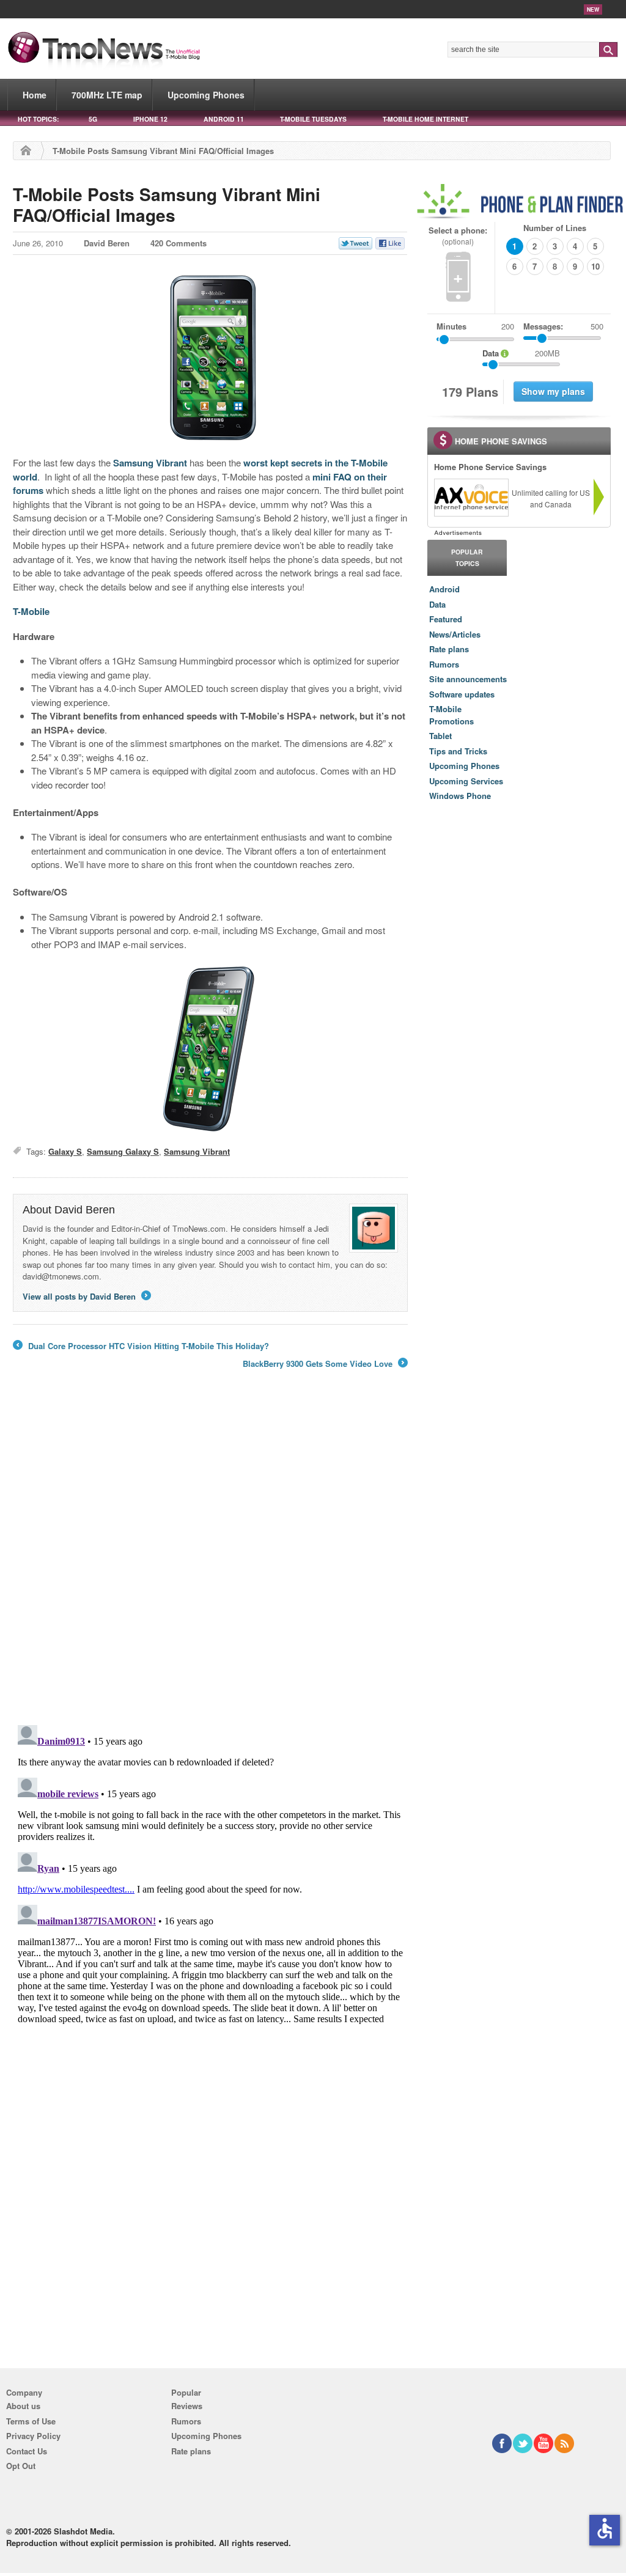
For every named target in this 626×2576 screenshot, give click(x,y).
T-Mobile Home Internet (425, 119)
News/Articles (455, 634)
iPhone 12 (150, 119)
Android (444, 589)
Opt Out (21, 2466)
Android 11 (224, 119)
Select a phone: (458, 236)
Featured (446, 619)
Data (437, 604)
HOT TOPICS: (38, 119)
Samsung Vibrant (150, 463)
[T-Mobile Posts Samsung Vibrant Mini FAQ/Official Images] (210, 357)
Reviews (187, 2406)
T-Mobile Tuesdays (313, 119)
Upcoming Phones (206, 95)
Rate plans (449, 649)
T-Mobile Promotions (451, 715)
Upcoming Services (466, 781)
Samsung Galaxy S (123, 1151)
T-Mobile (31, 611)
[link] (471, 498)
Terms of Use (31, 2421)
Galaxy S (65, 1151)
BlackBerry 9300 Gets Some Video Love (324, 1364)
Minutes (451, 326)
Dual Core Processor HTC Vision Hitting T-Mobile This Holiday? (141, 1346)
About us (23, 2406)
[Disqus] (210, 1873)
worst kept (266, 463)
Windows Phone (460, 796)
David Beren (107, 243)
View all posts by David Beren (86, 1296)
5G (93, 119)
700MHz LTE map (107, 95)
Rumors (444, 664)
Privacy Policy (33, 2436)
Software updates (462, 694)
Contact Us (27, 2451)
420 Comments (179, 243)
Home (35, 95)
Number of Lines (555, 228)
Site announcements (468, 679)
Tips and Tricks (458, 751)
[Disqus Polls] (210, 1556)
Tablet (440, 736)
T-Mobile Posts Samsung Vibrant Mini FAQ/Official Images (167, 204)
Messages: (563, 326)
